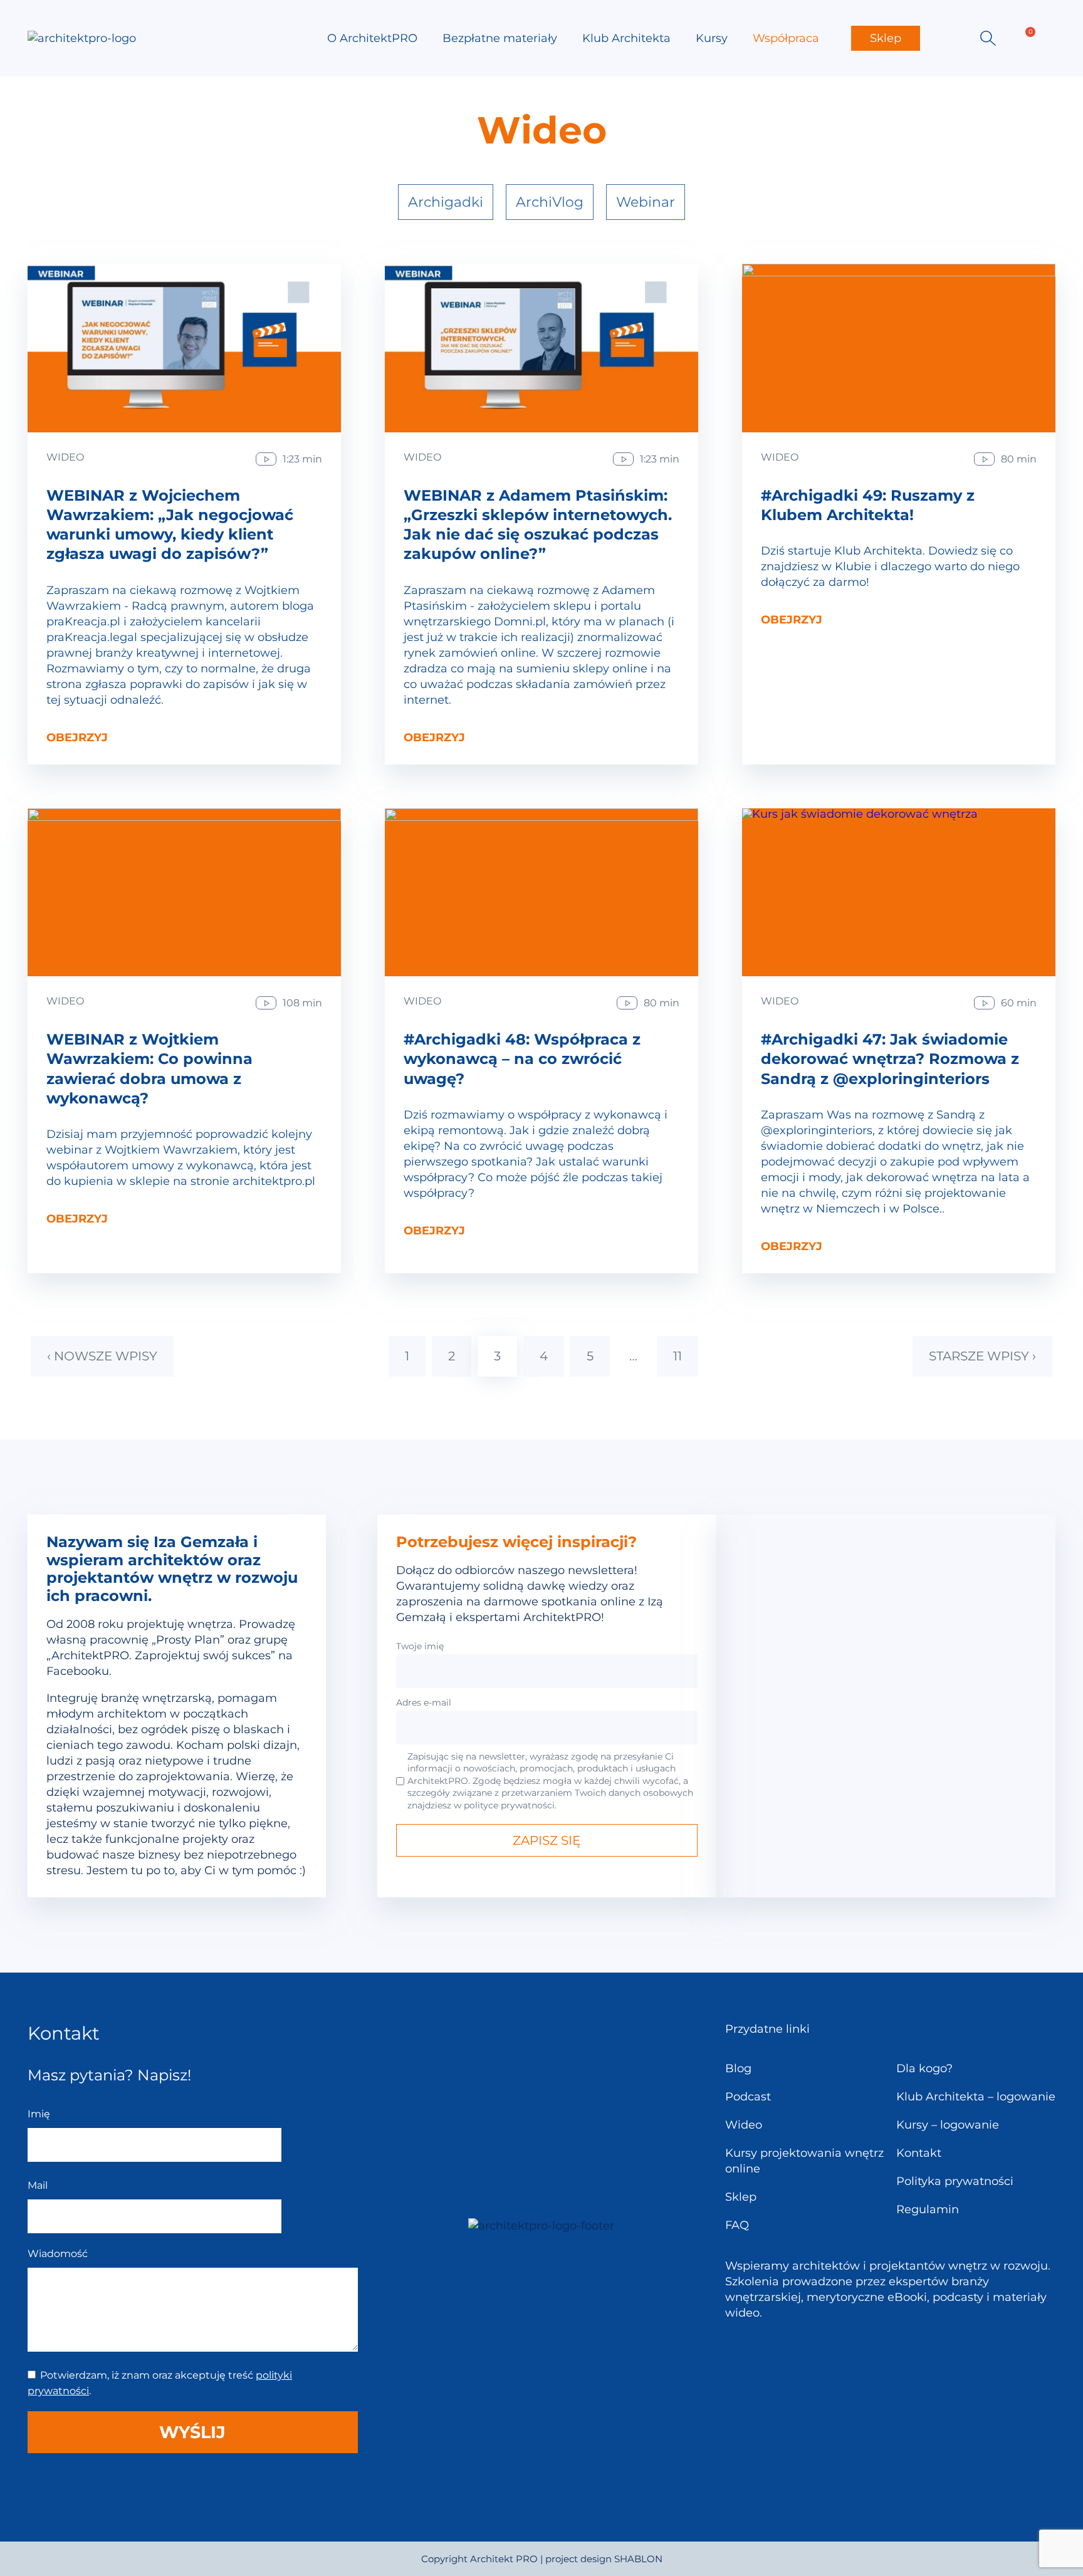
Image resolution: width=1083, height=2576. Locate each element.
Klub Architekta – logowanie (976, 2097)
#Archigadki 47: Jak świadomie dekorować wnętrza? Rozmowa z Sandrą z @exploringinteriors (890, 1059)
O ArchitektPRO (372, 38)
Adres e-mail (424, 1703)
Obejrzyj (77, 738)
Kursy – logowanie (948, 2125)
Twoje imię (420, 1646)
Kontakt (919, 2153)
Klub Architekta (626, 38)
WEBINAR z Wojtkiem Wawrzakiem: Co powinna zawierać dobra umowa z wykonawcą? (149, 1069)
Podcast (748, 2097)
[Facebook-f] (524, 2281)
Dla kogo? (924, 2068)
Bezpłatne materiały (500, 38)
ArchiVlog (550, 202)
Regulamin (928, 2209)
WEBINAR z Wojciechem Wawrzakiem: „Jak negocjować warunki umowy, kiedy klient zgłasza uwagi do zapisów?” (170, 525)
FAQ (737, 2225)
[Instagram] (558, 2281)
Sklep (886, 38)
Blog (738, 2068)
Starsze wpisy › (982, 1356)
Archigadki (446, 202)
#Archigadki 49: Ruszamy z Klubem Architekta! (868, 505)
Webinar (646, 202)
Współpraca (786, 38)
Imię (39, 2114)
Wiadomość (58, 2254)
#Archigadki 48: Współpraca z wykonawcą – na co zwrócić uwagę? (522, 1059)
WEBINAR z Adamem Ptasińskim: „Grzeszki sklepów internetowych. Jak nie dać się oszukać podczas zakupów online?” (538, 525)
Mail (38, 2185)
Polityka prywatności (955, 2181)
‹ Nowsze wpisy (102, 1356)
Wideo (65, 457)
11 (678, 1356)
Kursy (712, 38)
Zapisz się (547, 1840)
